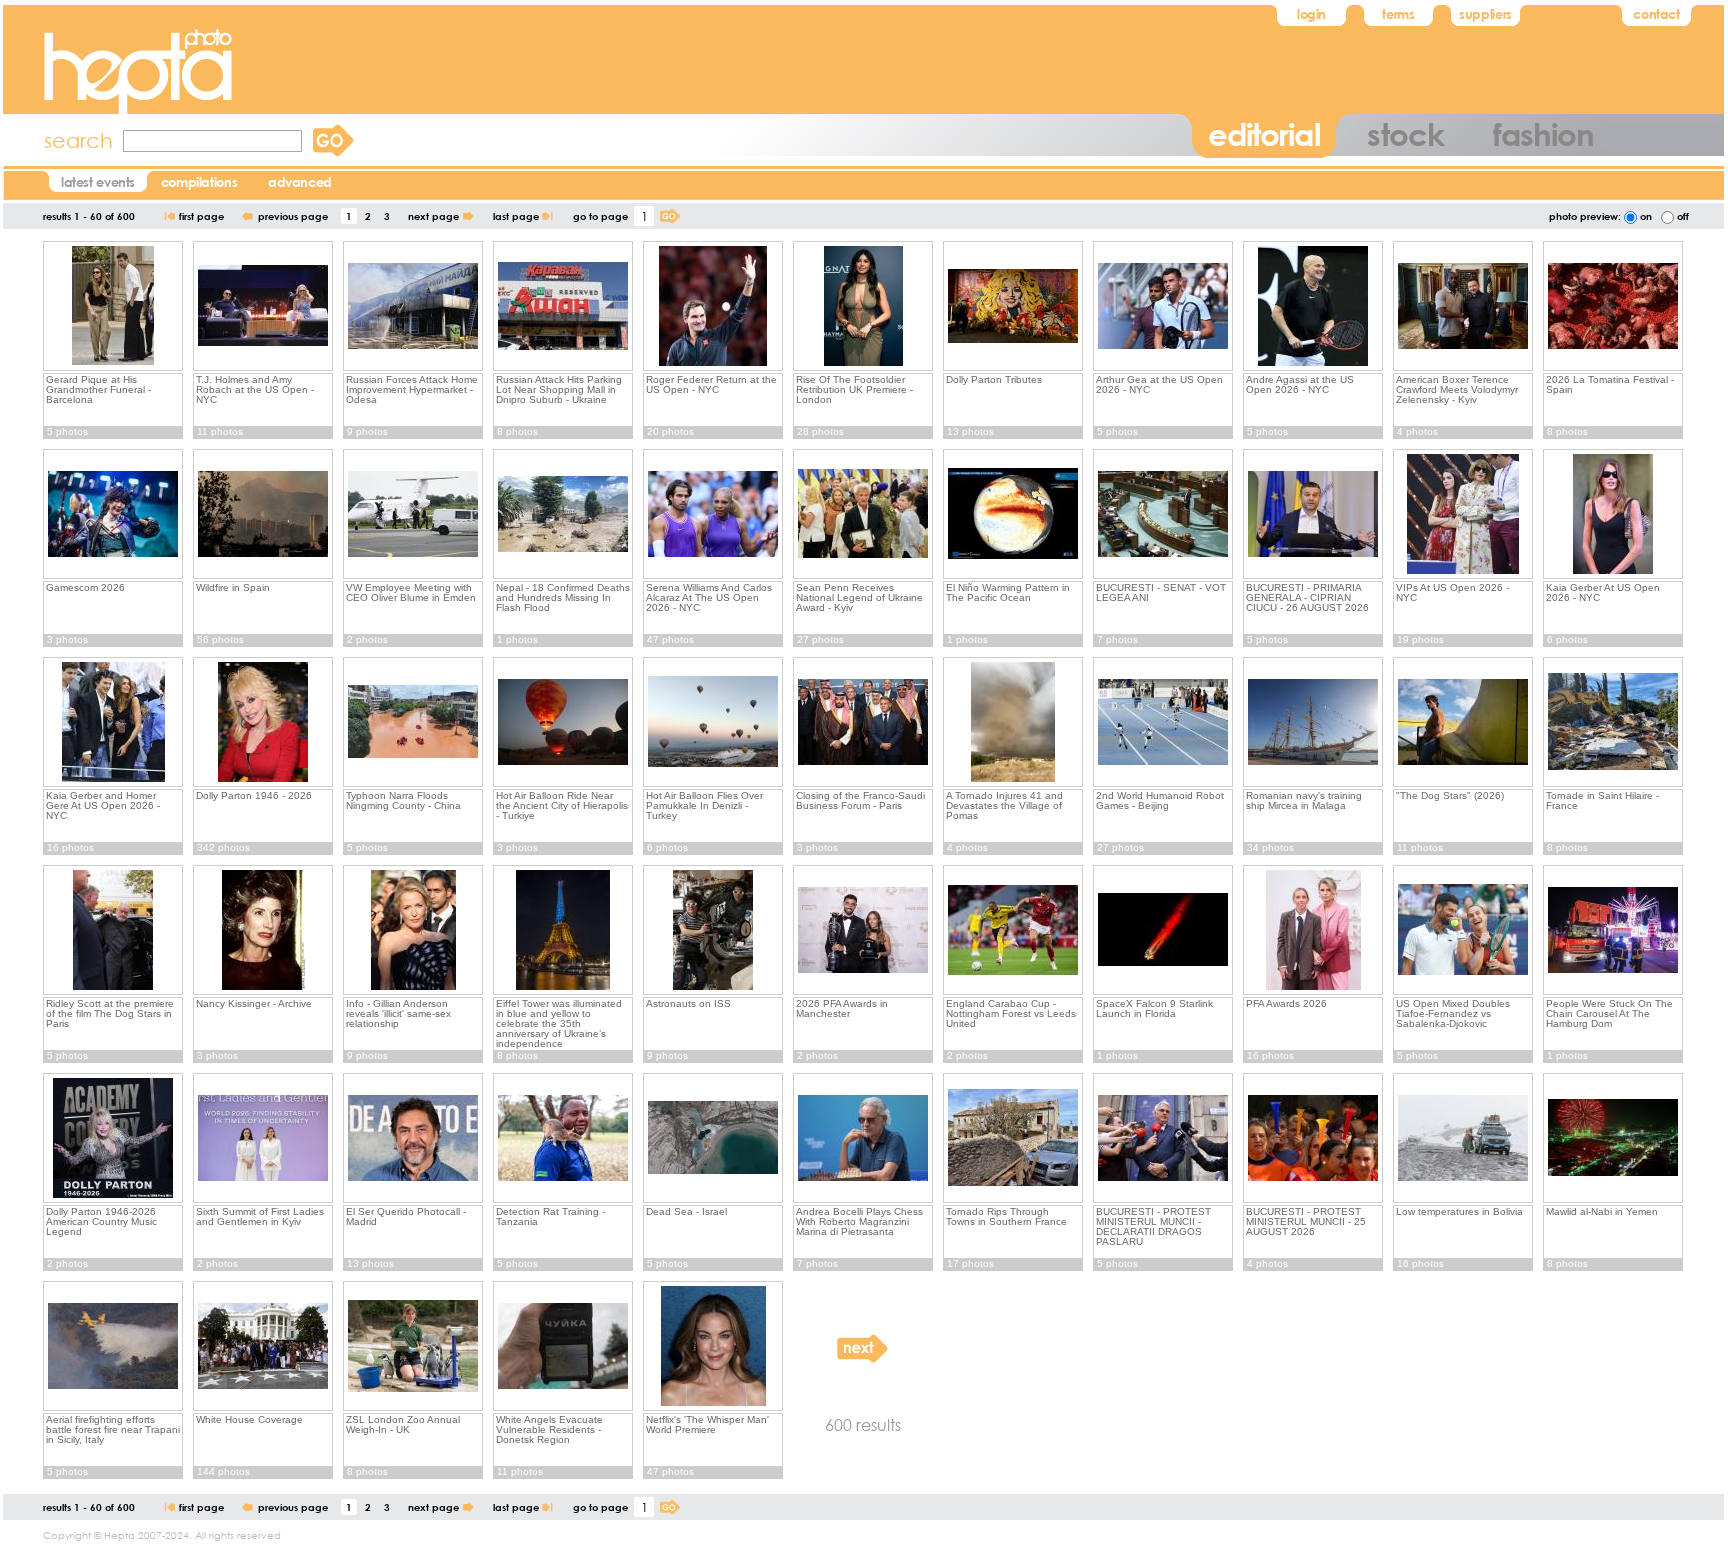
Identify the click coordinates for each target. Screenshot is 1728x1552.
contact (1656, 14)
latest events (98, 182)
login (1311, 14)
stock (1405, 133)
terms (1398, 14)
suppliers (1485, 14)
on (1644, 216)
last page (516, 216)
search (78, 140)
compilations (199, 182)
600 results (863, 1424)
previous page (293, 216)
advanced (300, 182)
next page (433, 216)
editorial (1264, 133)
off (1681, 216)
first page (201, 216)
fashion (1544, 133)
